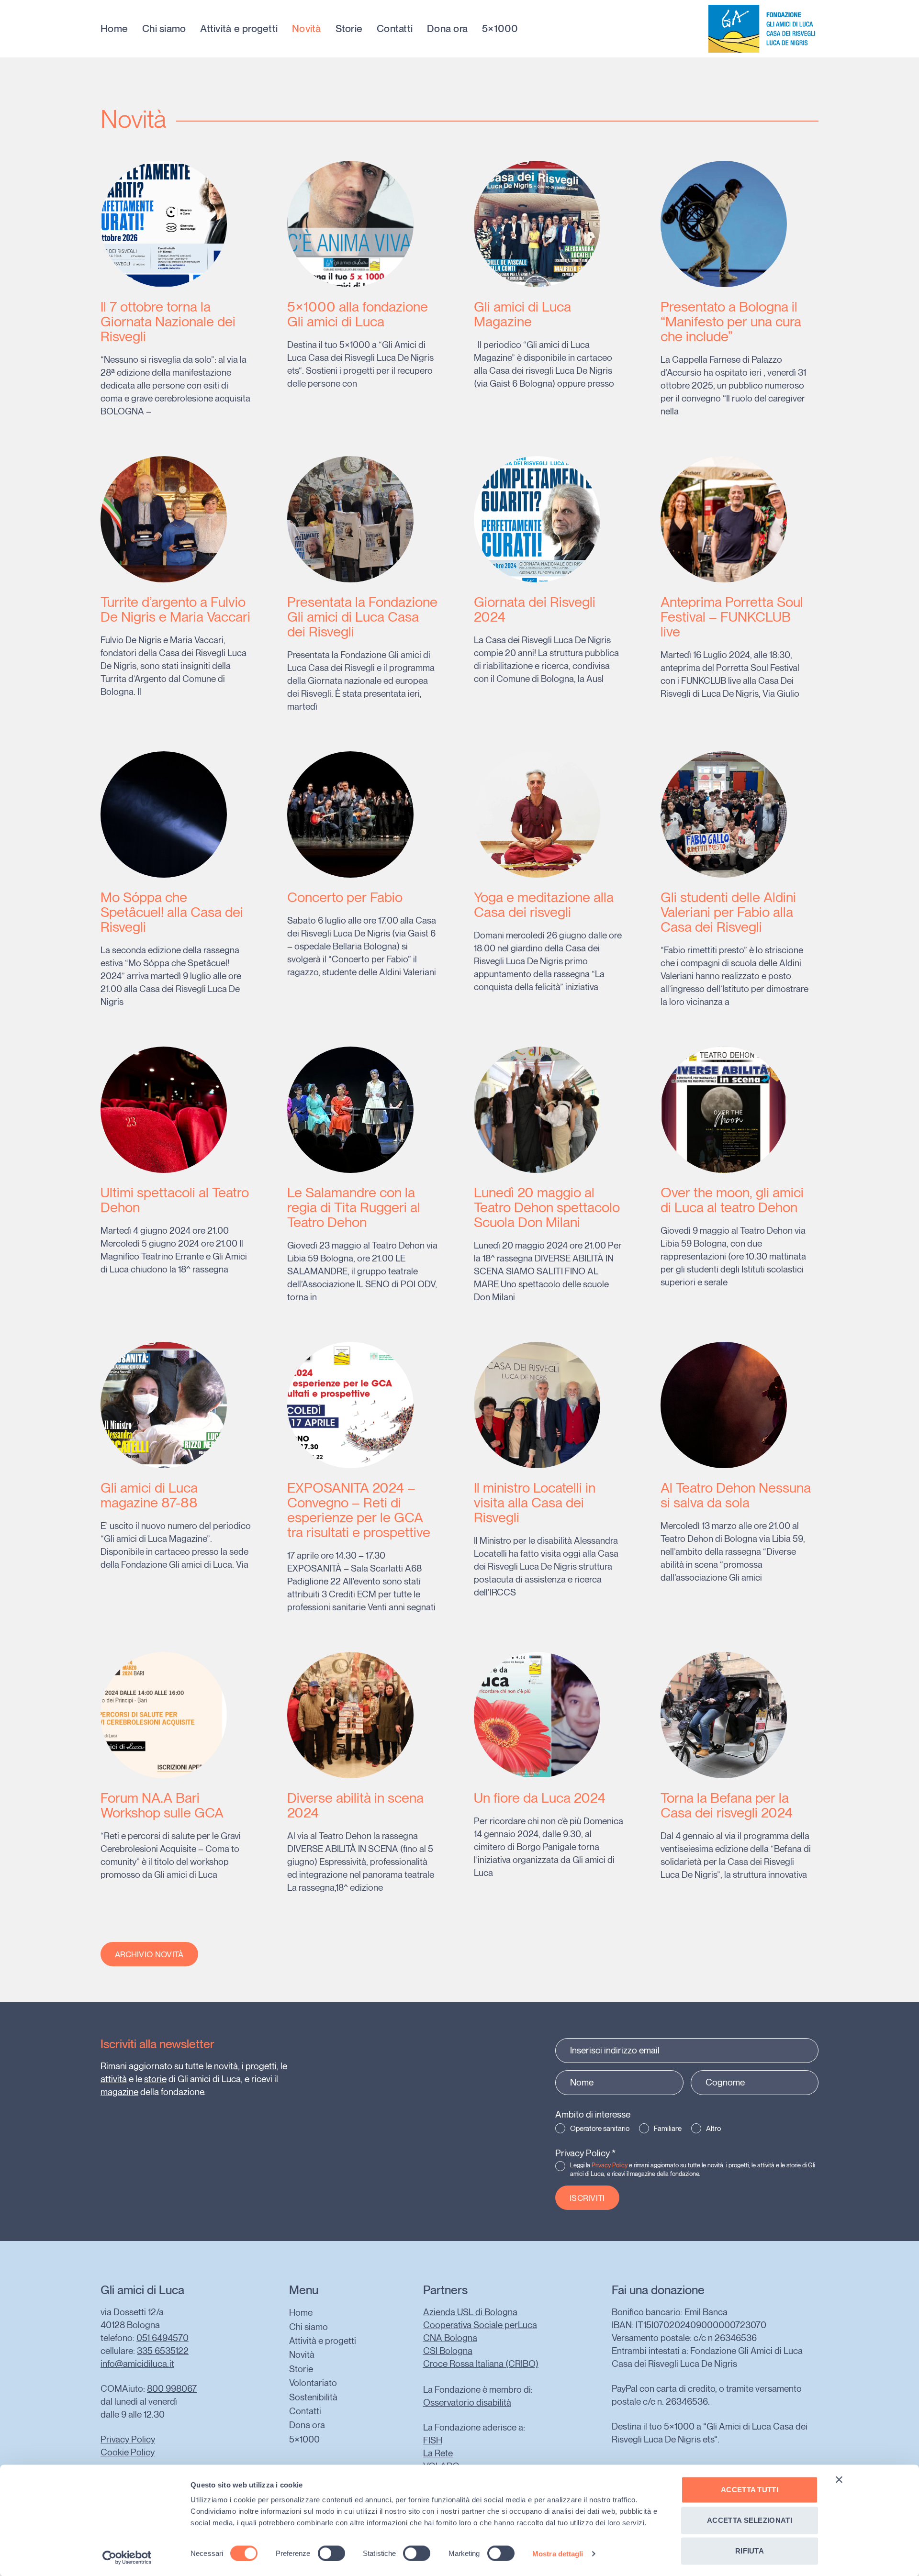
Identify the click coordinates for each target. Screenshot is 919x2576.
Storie (349, 29)
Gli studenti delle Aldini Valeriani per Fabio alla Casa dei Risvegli (728, 912)
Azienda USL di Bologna (470, 2312)
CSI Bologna (448, 2351)
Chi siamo (164, 29)
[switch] (331, 2553)
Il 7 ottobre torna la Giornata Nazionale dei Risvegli (168, 321)
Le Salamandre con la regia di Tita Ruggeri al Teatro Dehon (354, 1207)
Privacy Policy (585, 2153)
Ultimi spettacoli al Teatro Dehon (175, 1200)
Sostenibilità (313, 2397)
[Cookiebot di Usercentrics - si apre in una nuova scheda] (127, 2557)
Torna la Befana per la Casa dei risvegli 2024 (727, 1805)
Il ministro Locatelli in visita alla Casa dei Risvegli (535, 1502)
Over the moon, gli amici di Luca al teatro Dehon (732, 1200)
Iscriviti (587, 2198)
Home (114, 29)
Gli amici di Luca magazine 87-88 (149, 1495)
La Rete (438, 2453)
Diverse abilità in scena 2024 (355, 1805)
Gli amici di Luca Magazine (522, 314)
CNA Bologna (450, 2338)
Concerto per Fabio (345, 897)
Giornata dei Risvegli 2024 (535, 609)
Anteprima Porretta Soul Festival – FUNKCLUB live (732, 617)
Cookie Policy (128, 2452)
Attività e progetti (239, 29)
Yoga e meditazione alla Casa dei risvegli (544, 904)
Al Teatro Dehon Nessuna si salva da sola (736, 1495)
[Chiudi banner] (839, 2480)
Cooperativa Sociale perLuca (480, 2325)
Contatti (395, 29)
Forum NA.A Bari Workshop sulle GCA (162, 1805)
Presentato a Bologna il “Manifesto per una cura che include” (731, 321)
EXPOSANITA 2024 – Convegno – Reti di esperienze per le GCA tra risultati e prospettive (359, 1510)
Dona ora (447, 29)
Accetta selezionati (750, 2520)
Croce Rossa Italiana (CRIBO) (481, 2364)
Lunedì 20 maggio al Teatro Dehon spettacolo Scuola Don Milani (547, 1207)
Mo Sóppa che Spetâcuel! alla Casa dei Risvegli (172, 912)
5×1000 (500, 29)
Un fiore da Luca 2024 (540, 1798)
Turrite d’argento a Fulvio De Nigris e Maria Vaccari (175, 609)
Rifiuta (750, 2551)
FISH (433, 2440)
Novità (307, 29)
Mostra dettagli (558, 2553)
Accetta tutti (750, 2490)
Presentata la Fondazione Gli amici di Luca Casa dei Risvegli (362, 617)
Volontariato (313, 2383)
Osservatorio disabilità (467, 2403)
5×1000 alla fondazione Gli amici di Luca (358, 314)
